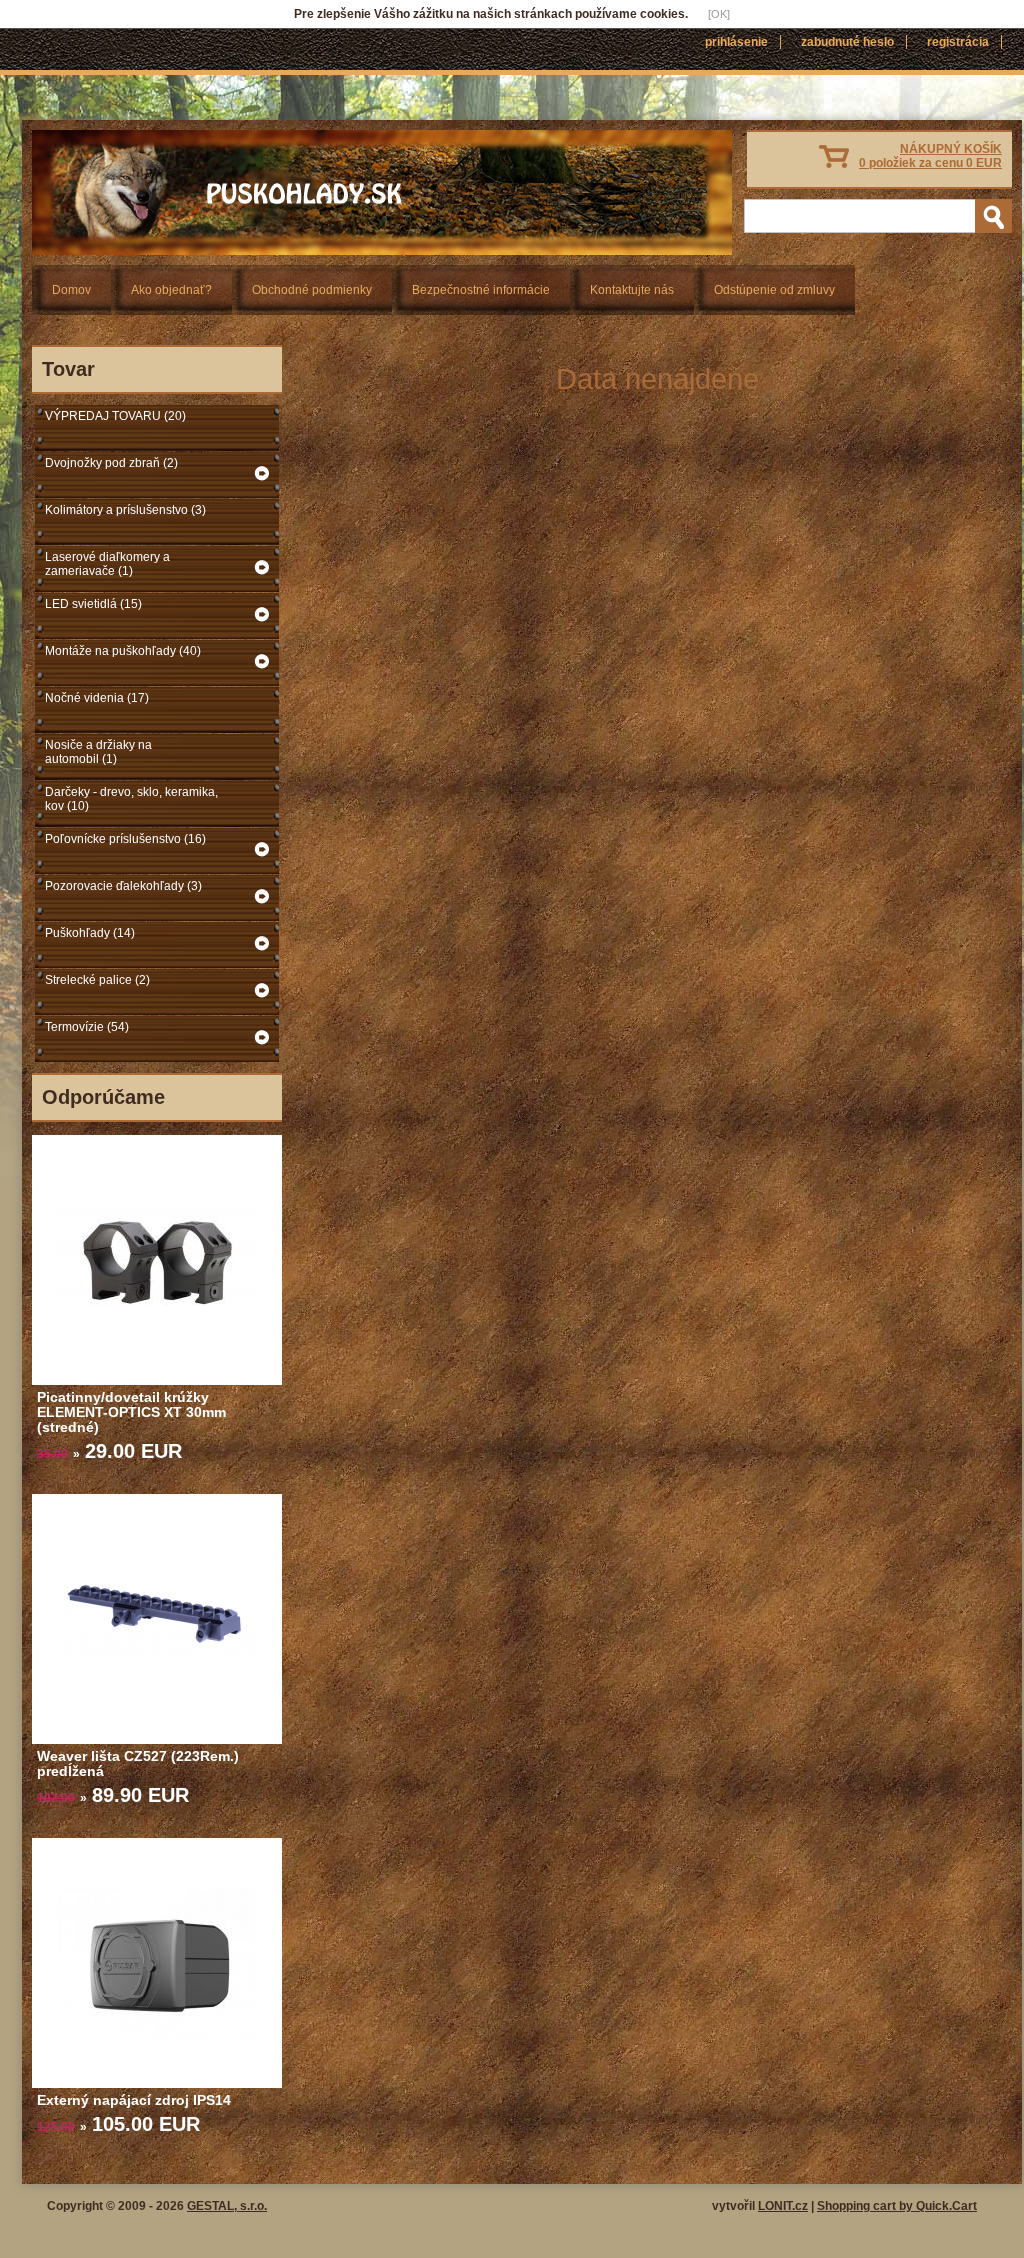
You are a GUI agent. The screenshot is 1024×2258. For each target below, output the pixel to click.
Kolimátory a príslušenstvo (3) (125, 510)
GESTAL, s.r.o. (227, 2206)
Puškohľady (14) (90, 933)
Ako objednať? (171, 290)
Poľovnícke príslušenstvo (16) (125, 839)
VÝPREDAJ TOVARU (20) (115, 416)
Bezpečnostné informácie (481, 290)
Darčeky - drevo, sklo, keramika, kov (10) (131, 799)
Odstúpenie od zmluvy (774, 290)
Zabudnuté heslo (847, 42)
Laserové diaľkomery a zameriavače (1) (107, 564)
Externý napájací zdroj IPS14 (134, 2100)
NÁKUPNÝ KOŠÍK (930, 156)
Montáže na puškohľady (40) (123, 651)
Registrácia (958, 42)
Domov (71, 290)
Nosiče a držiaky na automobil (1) (98, 752)
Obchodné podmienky (312, 290)
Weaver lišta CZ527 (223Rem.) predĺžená (138, 1763)
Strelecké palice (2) (97, 980)
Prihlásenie (736, 42)
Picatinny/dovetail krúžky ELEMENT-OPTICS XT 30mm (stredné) (131, 1412)
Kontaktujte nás (632, 290)
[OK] (719, 14)
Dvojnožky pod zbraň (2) (111, 463)
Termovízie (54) (87, 1027)
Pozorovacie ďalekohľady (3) (123, 886)
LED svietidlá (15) (93, 604)
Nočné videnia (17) (97, 698)
